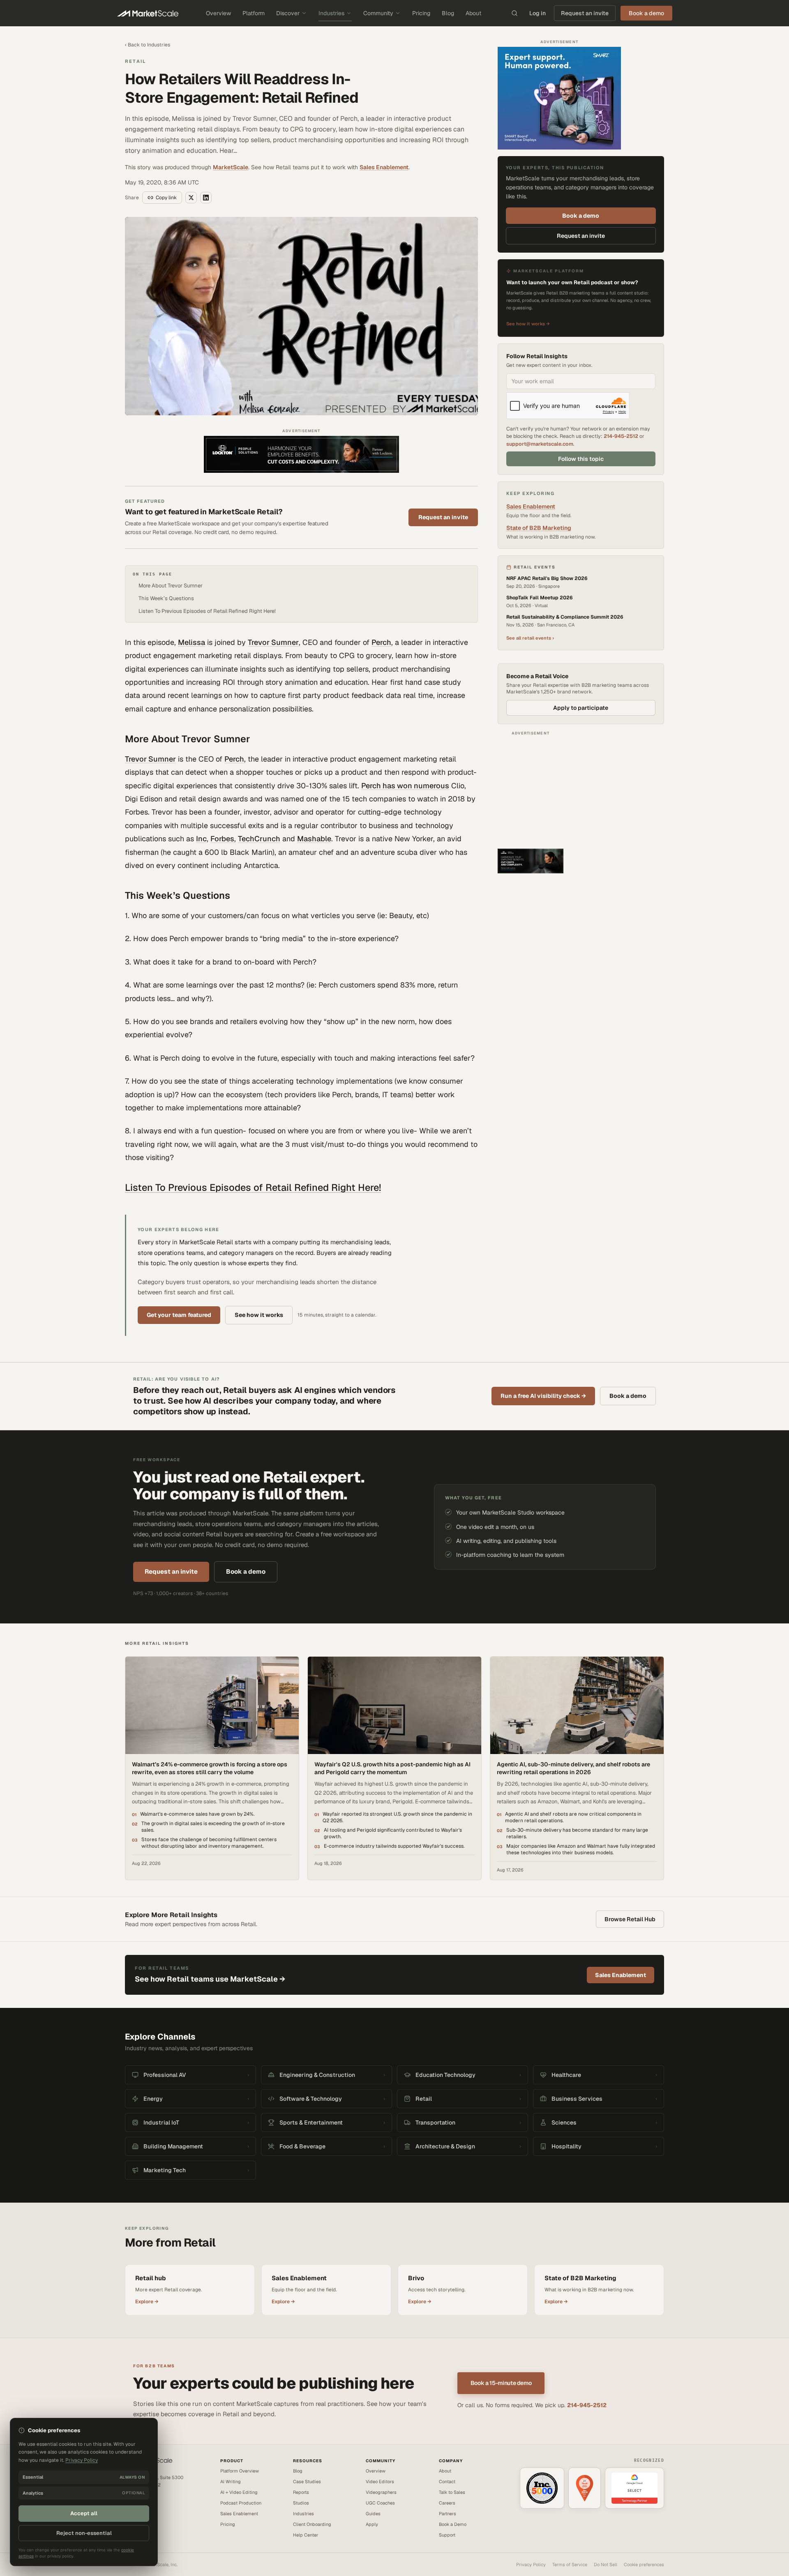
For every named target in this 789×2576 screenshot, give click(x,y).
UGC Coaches (380, 2503)
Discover (288, 13)
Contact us (136, 2504)
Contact (447, 2482)
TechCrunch (259, 839)
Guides (373, 2514)
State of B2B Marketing (539, 528)
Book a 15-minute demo (501, 2383)
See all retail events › (530, 638)
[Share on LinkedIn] (206, 198)
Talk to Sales (452, 2492)
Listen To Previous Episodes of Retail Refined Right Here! (207, 611)
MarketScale (231, 167)
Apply (372, 2524)
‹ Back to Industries (148, 45)
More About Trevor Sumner (171, 586)
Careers (447, 2503)
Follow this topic (581, 459)
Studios (301, 2503)
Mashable (314, 839)
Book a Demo (453, 2524)
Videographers (381, 2492)
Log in (538, 13)
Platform (254, 13)
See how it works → (528, 324)
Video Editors (380, 2482)
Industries (331, 13)
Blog (448, 13)
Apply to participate (581, 708)
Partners (448, 2514)
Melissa (191, 642)
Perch (381, 642)
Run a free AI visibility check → (543, 1396)
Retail (135, 61)
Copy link (166, 198)
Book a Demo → (141, 2511)
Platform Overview (240, 2471)
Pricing (421, 13)
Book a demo (581, 216)
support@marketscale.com (540, 444)
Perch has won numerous (405, 786)
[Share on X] (191, 198)
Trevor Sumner (273, 642)
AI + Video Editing (239, 2492)
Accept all (84, 2513)
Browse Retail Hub (630, 1919)
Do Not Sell (606, 2564)
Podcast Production (241, 2503)
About (473, 13)
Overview (218, 13)
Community (378, 13)
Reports (301, 2492)
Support (447, 2535)
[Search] (514, 13)
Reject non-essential (84, 2533)
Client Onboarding (312, 2524)
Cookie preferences (644, 2564)
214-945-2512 (621, 436)
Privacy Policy (531, 2564)
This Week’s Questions (166, 598)
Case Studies (307, 2482)
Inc (201, 839)
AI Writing (231, 2482)
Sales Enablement (384, 167)
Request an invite (585, 13)
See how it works (259, 1315)
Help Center (306, 2535)
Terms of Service (570, 2564)
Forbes (222, 839)
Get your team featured (179, 1315)
